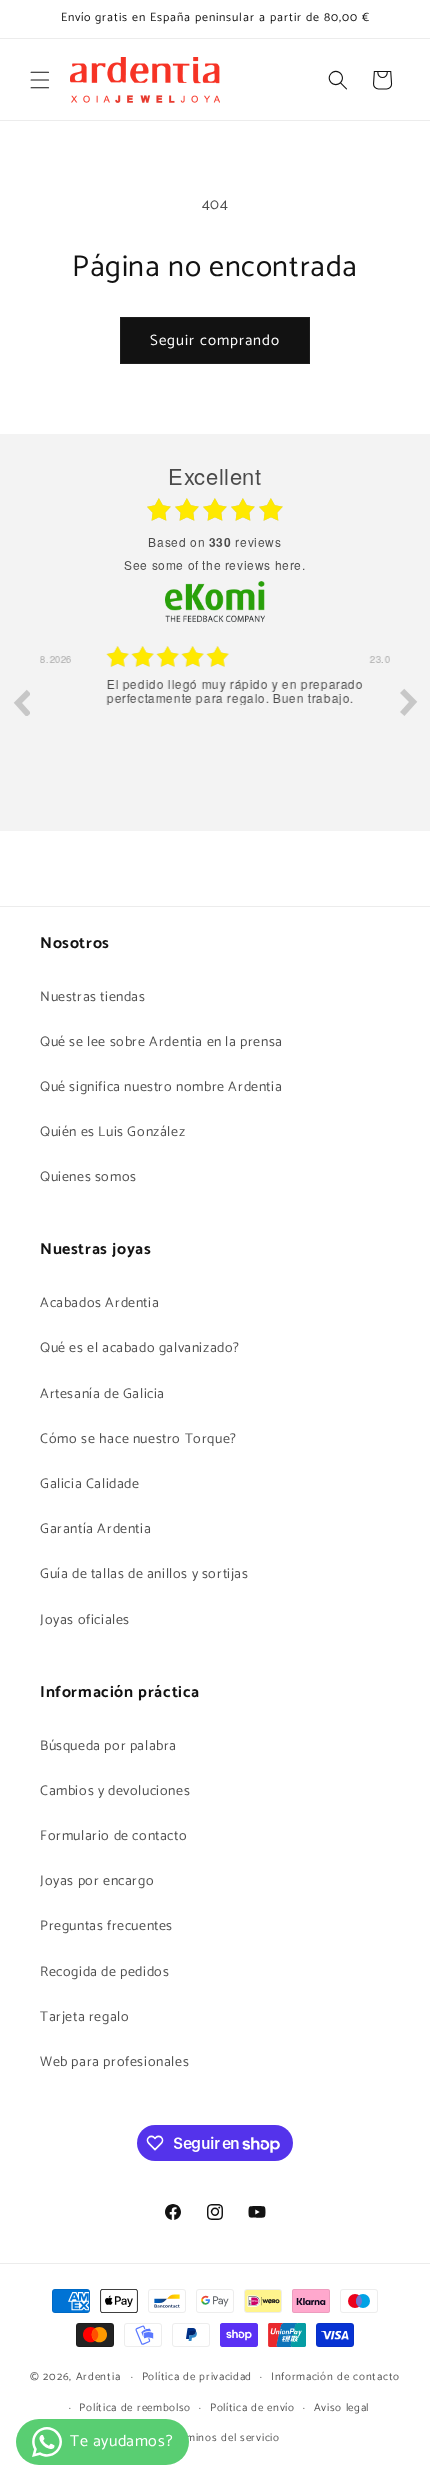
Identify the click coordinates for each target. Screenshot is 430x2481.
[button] (40, 80)
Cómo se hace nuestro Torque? (138, 1439)
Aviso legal (342, 2408)
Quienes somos (88, 1177)
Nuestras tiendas (93, 997)
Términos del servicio (224, 2438)
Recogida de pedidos (104, 1972)
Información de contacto (335, 2377)
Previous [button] (21, 702)
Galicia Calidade (90, 1484)
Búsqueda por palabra (108, 1746)
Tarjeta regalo (84, 2017)
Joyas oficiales (85, 1620)
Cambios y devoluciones (115, 1791)
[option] (215, 717)
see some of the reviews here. (214, 564)
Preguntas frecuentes (106, 1926)
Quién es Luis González (112, 1132)
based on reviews (214, 542)
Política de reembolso (135, 2408)
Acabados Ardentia (99, 1303)
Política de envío (252, 2408)
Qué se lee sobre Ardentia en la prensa (161, 1042)
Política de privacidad (197, 2377)
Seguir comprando (215, 340)
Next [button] (409, 702)
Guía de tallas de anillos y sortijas (144, 1574)
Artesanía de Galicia (102, 1394)
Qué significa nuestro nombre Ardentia (161, 1087)
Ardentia (98, 2377)
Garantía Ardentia (95, 1529)
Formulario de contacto (113, 1836)
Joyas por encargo (97, 1881)
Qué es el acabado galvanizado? (140, 1348)
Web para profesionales (114, 2062)
